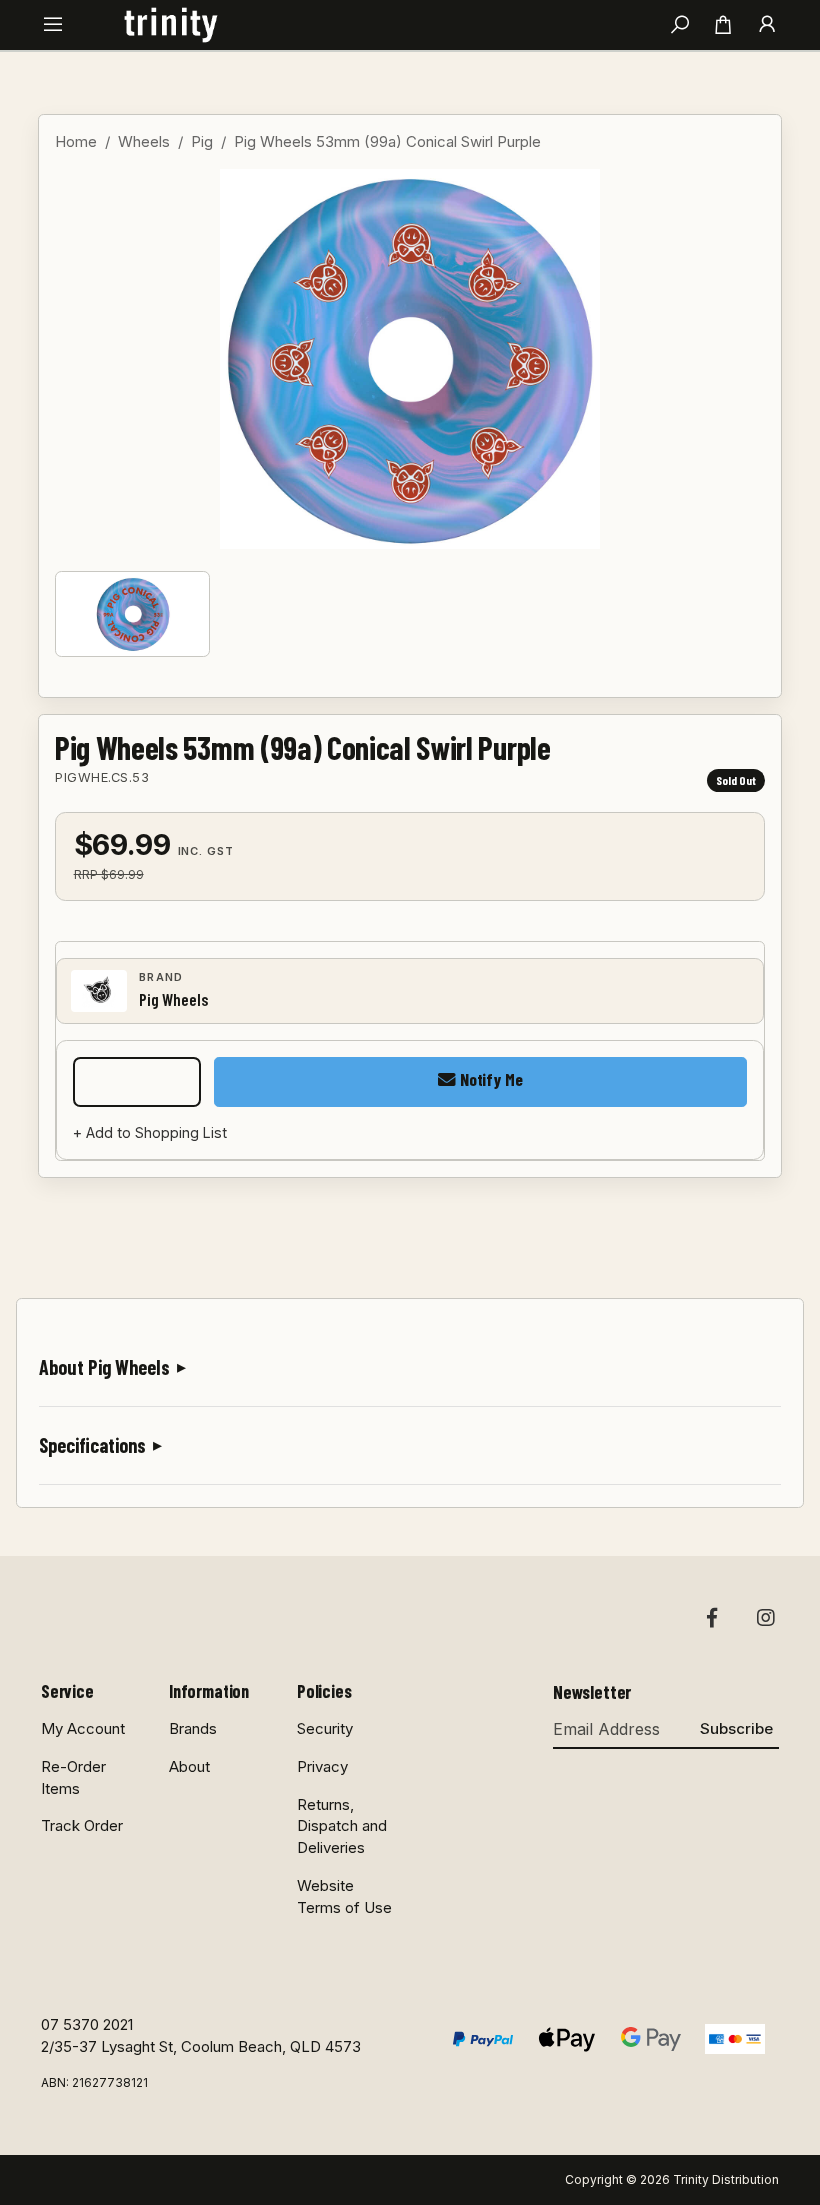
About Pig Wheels (104, 1367)
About (189, 1766)
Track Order (82, 1825)
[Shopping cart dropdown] (723, 25)
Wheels (144, 141)
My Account (83, 1728)
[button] (53, 25)
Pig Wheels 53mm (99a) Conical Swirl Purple (387, 141)
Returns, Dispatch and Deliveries (342, 1826)
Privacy (322, 1766)
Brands (193, 1728)
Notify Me (489, 1079)
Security (325, 1728)
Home (76, 141)
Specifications (92, 1445)
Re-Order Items (73, 1777)
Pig (202, 141)
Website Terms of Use (344, 1896)
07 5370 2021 (87, 2024)
